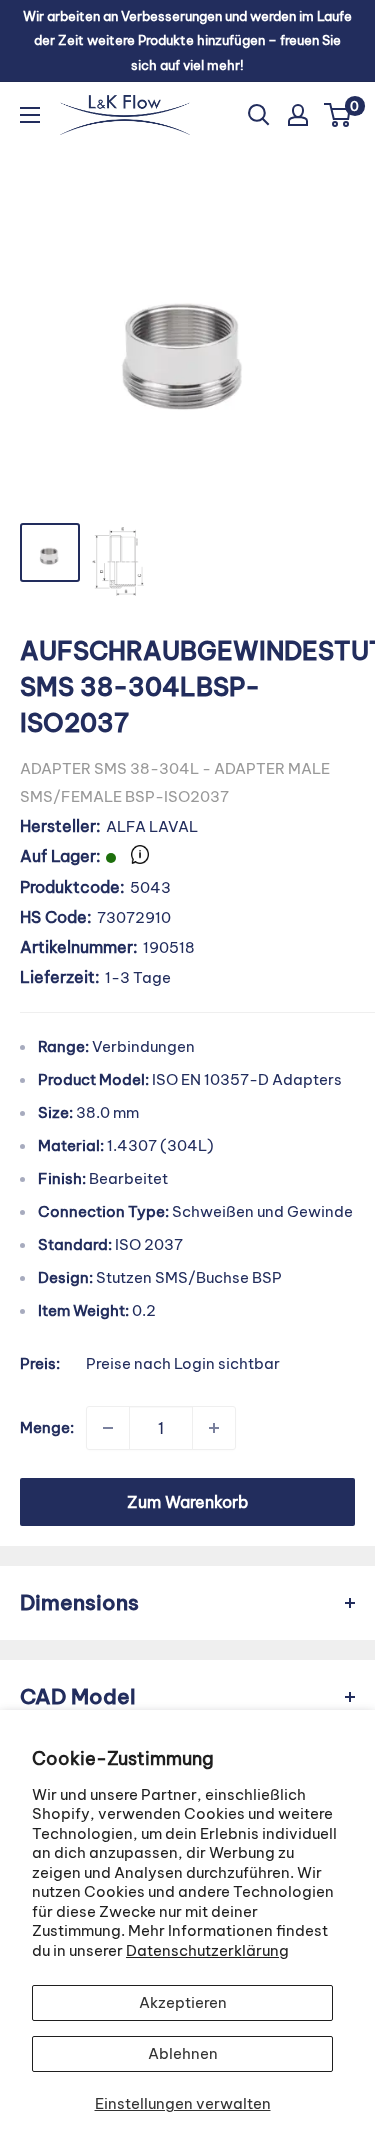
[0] (338, 115)
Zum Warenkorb (187, 1502)
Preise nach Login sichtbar (183, 1363)
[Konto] (298, 115)
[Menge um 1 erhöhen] (214, 1428)
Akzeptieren (183, 2002)
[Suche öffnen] (259, 115)
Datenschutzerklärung (207, 1950)
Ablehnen (183, 2053)
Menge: (47, 1427)
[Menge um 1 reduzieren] (108, 1428)
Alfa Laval (152, 826)
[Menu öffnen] (30, 115)
